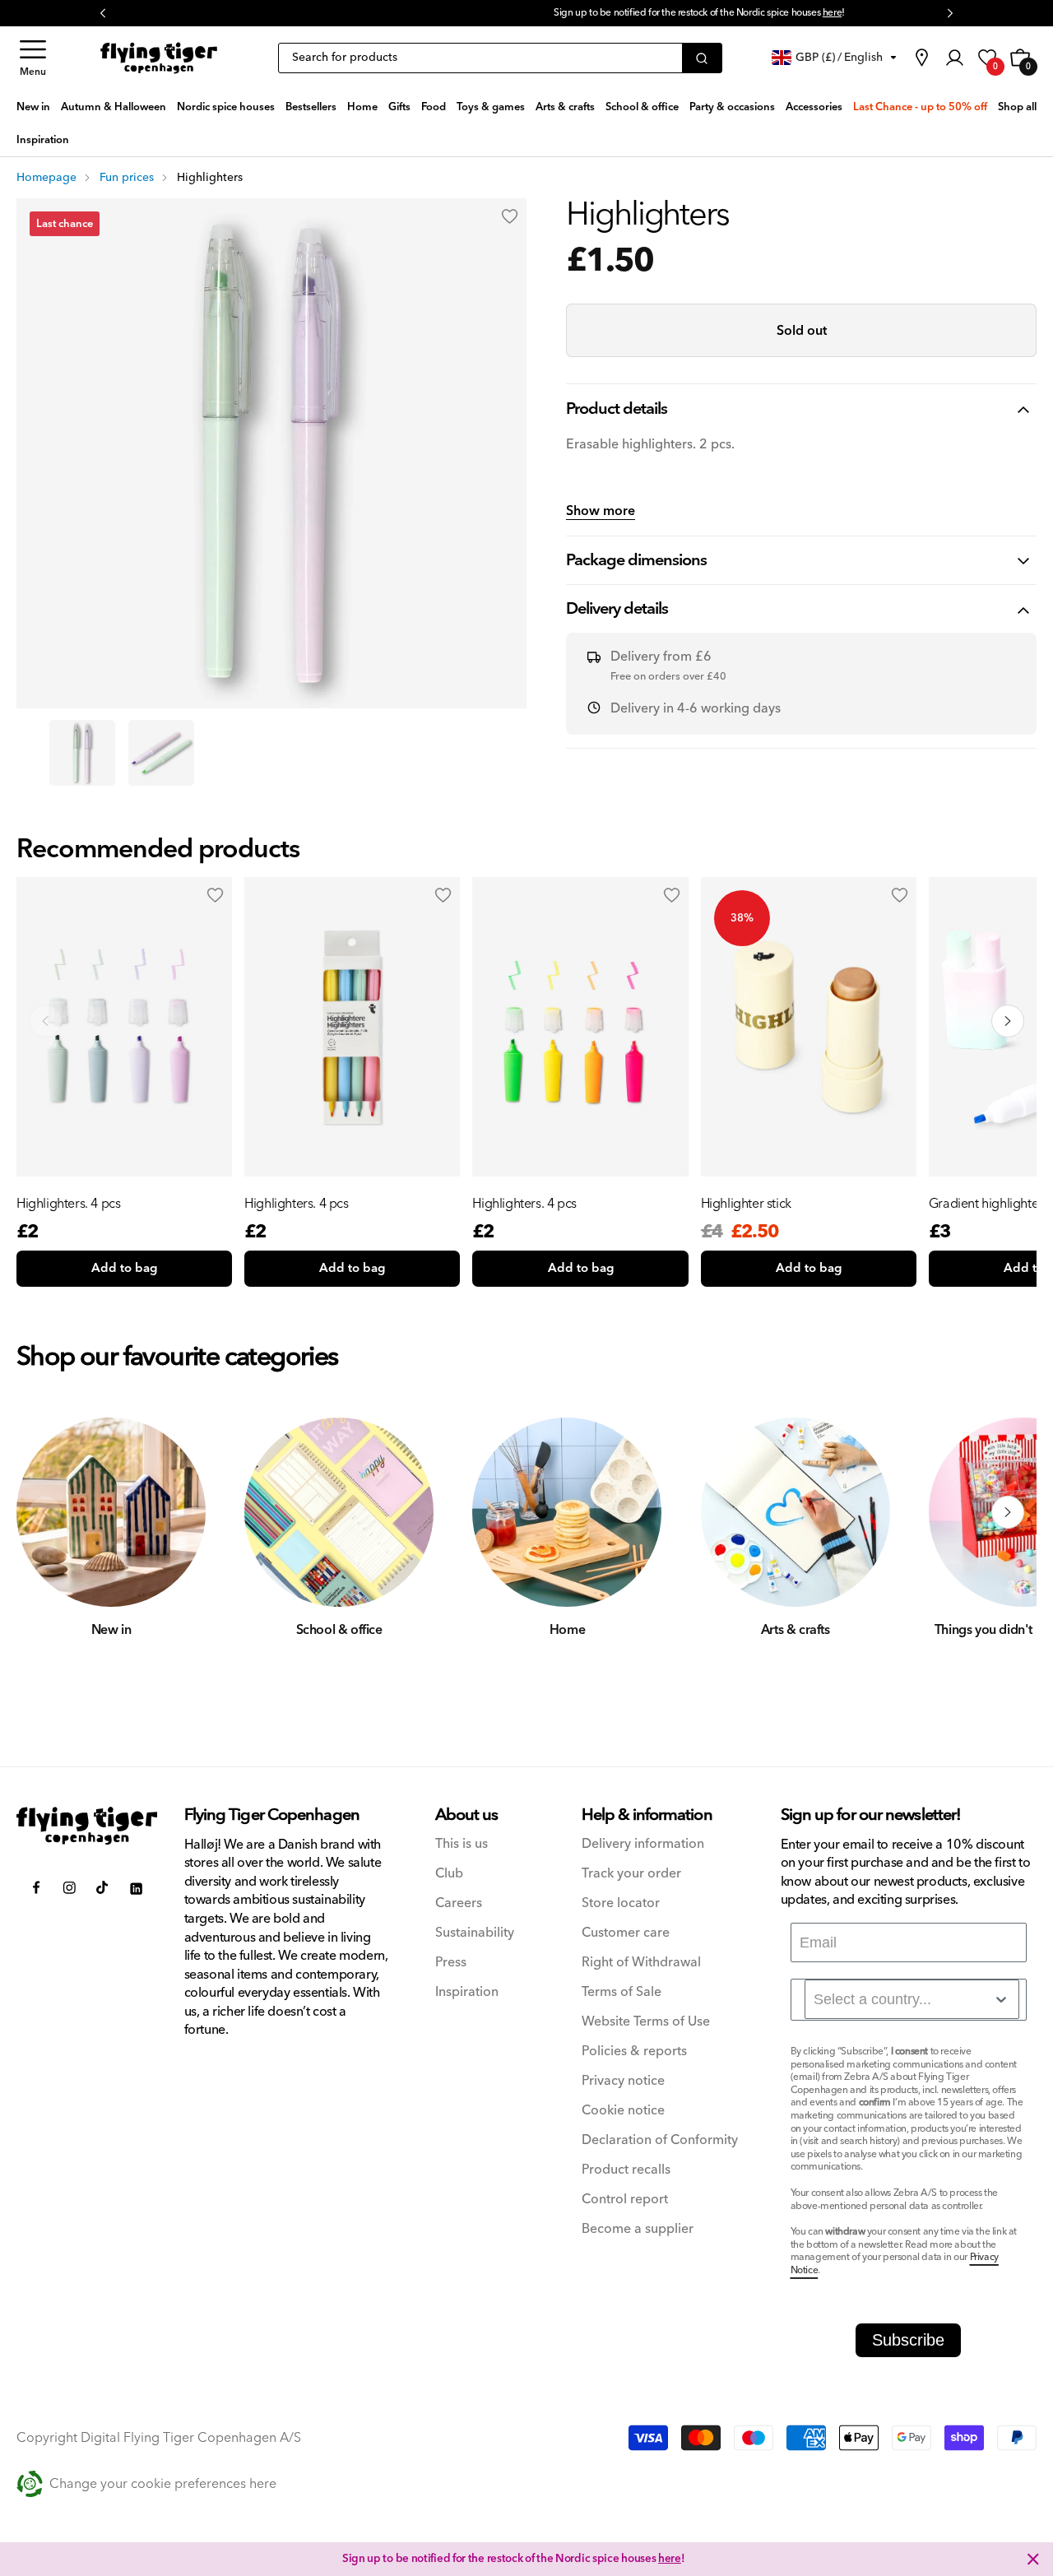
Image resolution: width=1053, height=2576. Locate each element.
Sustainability (475, 1933)
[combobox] (912, 1999)
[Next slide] (1008, 1021)
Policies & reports (634, 2052)
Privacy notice (623, 2081)
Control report (625, 2200)
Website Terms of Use (646, 2022)
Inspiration (467, 1992)
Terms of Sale (622, 1992)
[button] (33, 58)
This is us (462, 1844)
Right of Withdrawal (641, 1963)
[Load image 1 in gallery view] (82, 753)
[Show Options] (1001, 1999)
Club (449, 1874)
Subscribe (908, 2340)
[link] (921, 58)
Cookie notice (623, 2111)
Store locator (621, 1903)
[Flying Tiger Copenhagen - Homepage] (159, 58)
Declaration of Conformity (660, 2140)
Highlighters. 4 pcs (68, 1204)
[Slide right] (1008, 1512)
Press (451, 1963)
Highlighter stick (746, 1204)
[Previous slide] (45, 1021)
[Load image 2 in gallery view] (161, 753)
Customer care (626, 1933)
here (659, 13)
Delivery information (643, 1844)
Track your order (631, 1874)
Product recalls (626, 2170)
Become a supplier (638, 2229)
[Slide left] (45, 1512)
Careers (459, 1903)
